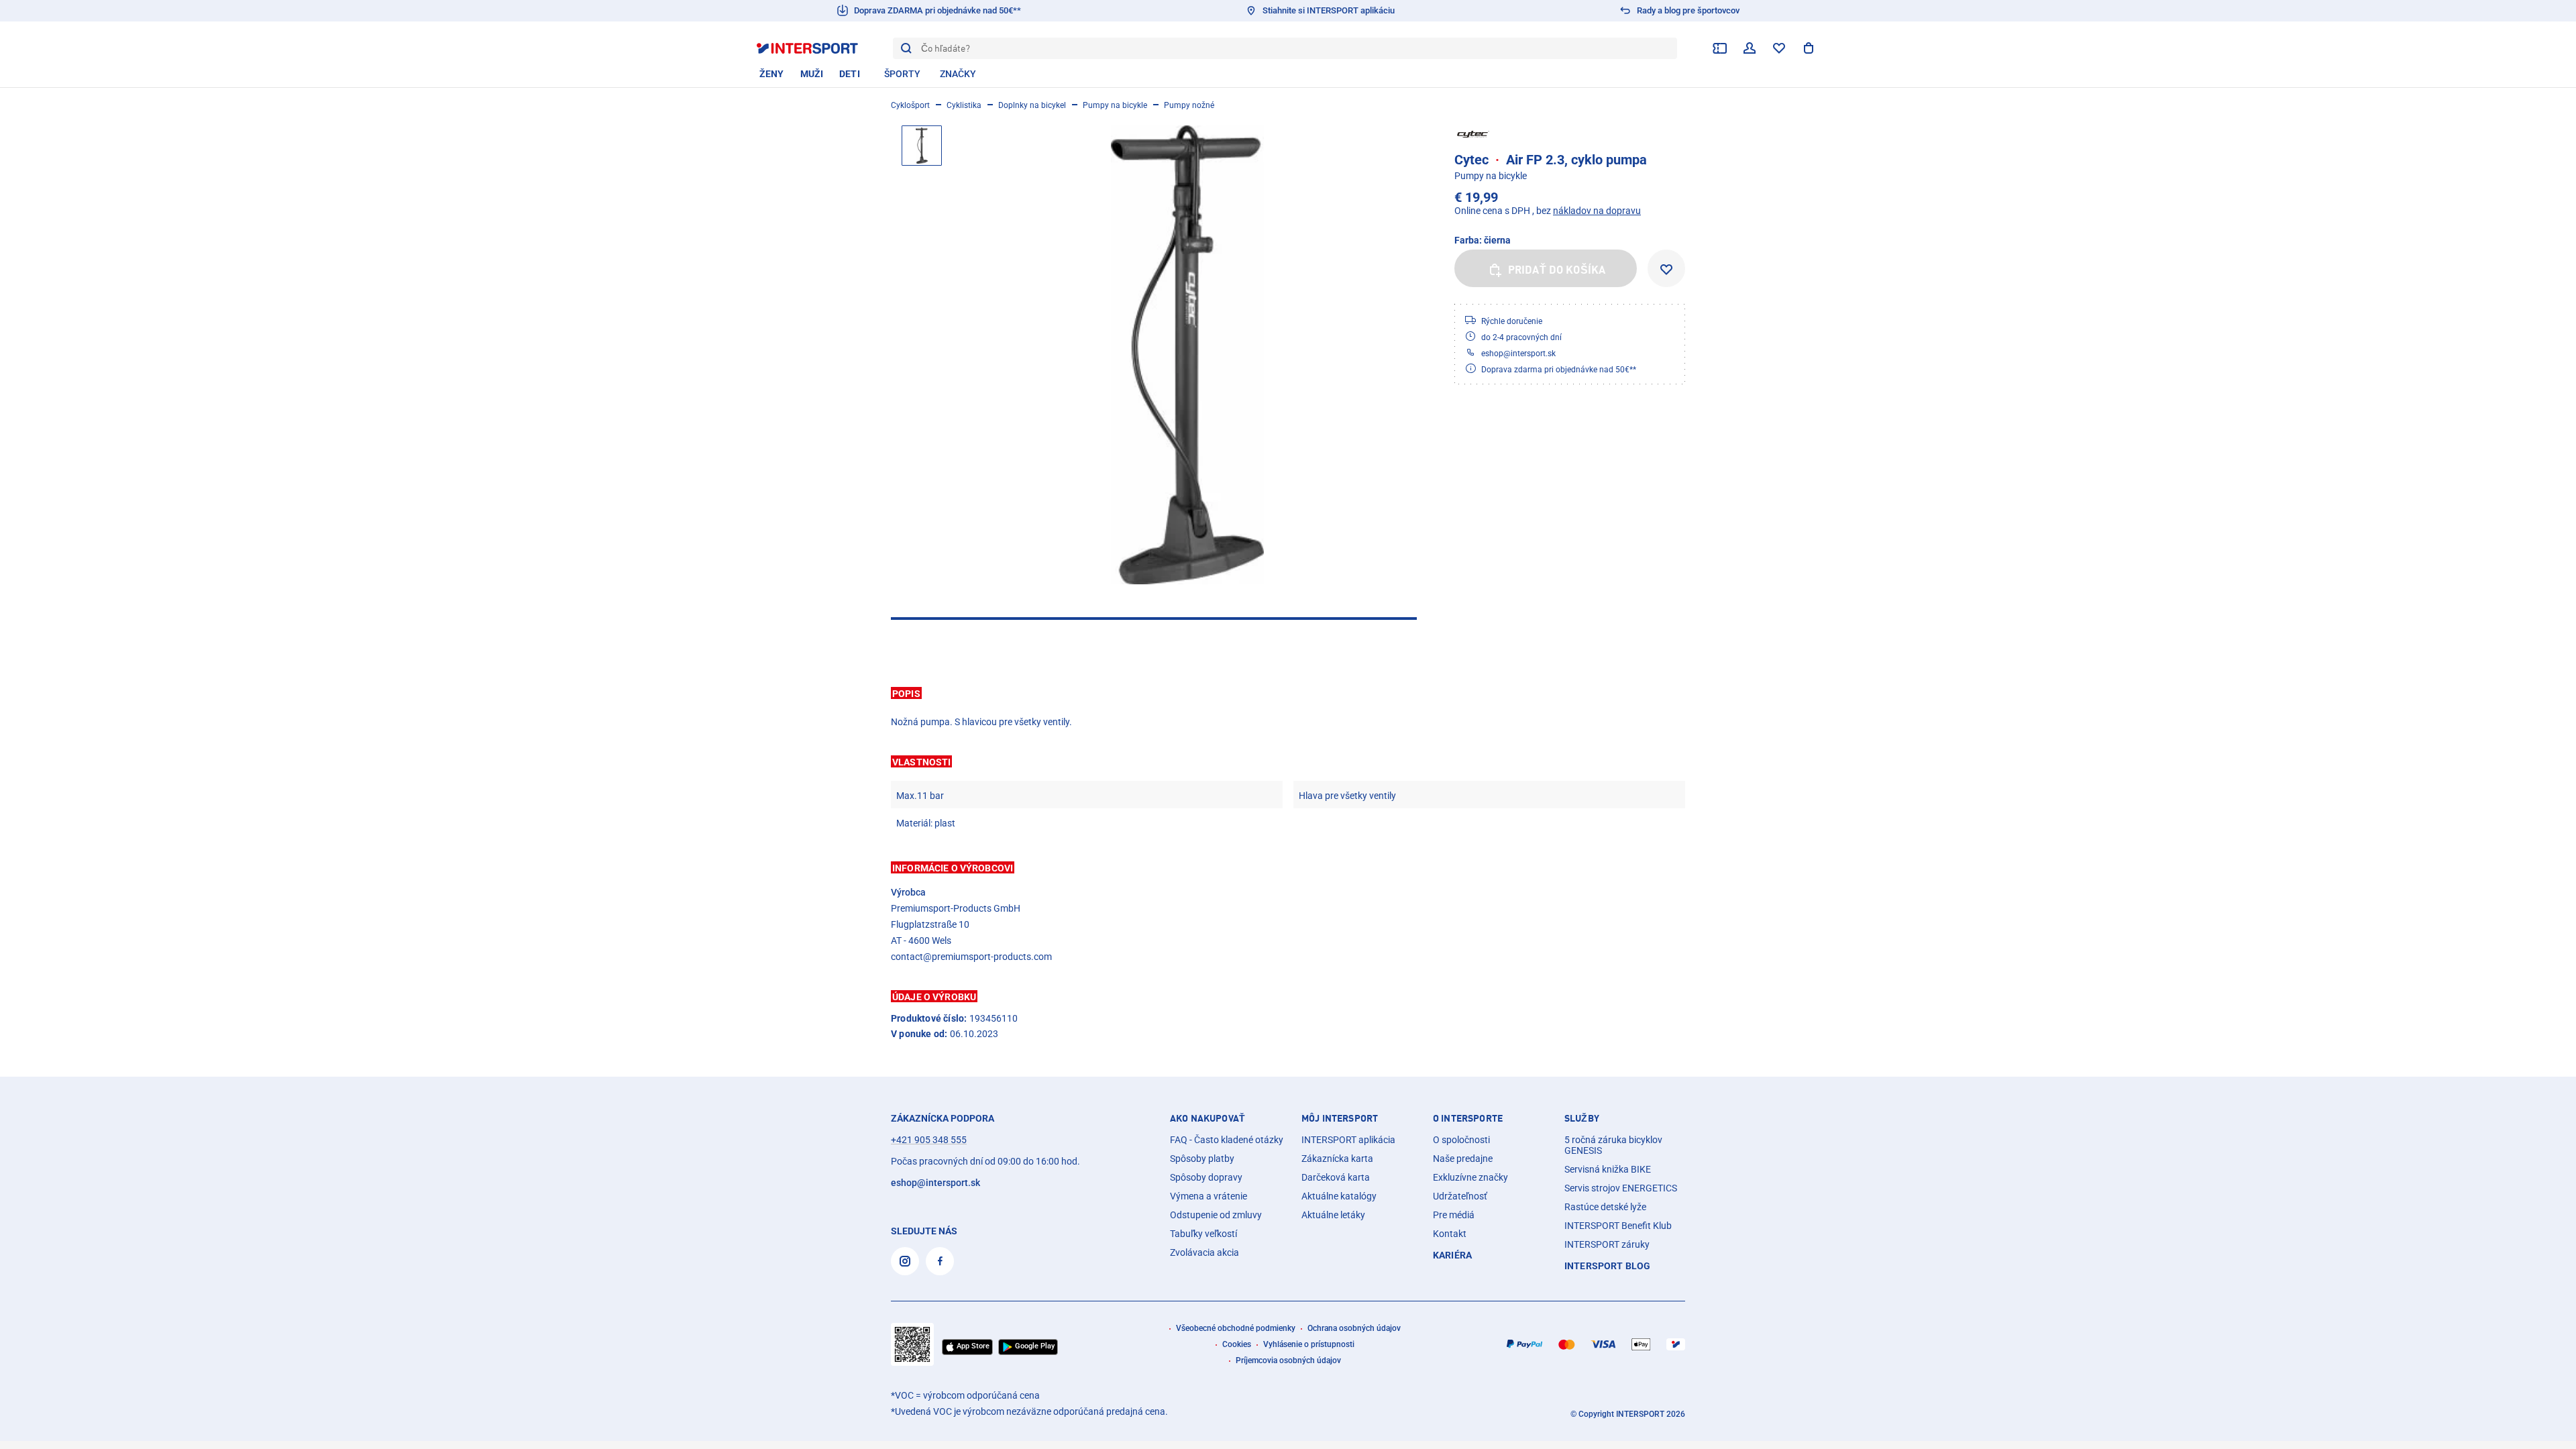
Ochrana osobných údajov (1354, 1328)
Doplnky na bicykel (1032, 105)
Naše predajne (1463, 1159)
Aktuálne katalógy (1339, 1196)
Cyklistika (964, 105)
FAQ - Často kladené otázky (1227, 1140)
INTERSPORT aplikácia (1348, 1140)
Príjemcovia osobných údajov (1288, 1360)
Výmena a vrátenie (1209, 1196)
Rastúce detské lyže (1605, 1207)
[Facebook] (940, 1261)
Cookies (1237, 1344)
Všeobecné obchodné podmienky (1236, 1328)
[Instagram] (905, 1261)
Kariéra (1452, 1255)
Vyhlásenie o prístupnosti (1309, 1344)
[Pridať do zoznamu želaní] (1666, 268)
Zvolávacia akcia (1204, 1252)
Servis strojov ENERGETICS (1621, 1188)
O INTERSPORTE (1468, 1118)
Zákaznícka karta (1337, 1159)
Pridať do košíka (1557, 270)
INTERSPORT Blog (1607, 1266)
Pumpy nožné (1189, 105)
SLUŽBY (1582, 1118)
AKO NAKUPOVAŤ (1207, 1118)
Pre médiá (1454, 1215)
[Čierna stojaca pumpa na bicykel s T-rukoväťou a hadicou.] (1187, 355)
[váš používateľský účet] (1750, 48)
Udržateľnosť (1460, 1196)
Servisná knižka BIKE (1608, 1169)
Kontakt (1450, 1234)
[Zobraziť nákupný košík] (1809, 48)
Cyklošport (910, 105)
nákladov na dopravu (1597, 211)
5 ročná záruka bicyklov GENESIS (1613, 1145)
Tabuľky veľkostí (1203, 1234)
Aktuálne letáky (1333, 1215)
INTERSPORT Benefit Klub (1618, 1226)
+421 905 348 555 (929, 1140)
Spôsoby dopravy (1206, 1177)
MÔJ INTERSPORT (1340, 1118)
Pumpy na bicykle (1115, 105)
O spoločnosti (1461, 1140)
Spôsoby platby (1202, 1159)
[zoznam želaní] (1779, 48)
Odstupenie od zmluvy (1216, 1215)
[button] (1288, 693)
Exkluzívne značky (1470, 1177)
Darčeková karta (1336, 1177)
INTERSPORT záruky (1607, 1244)
